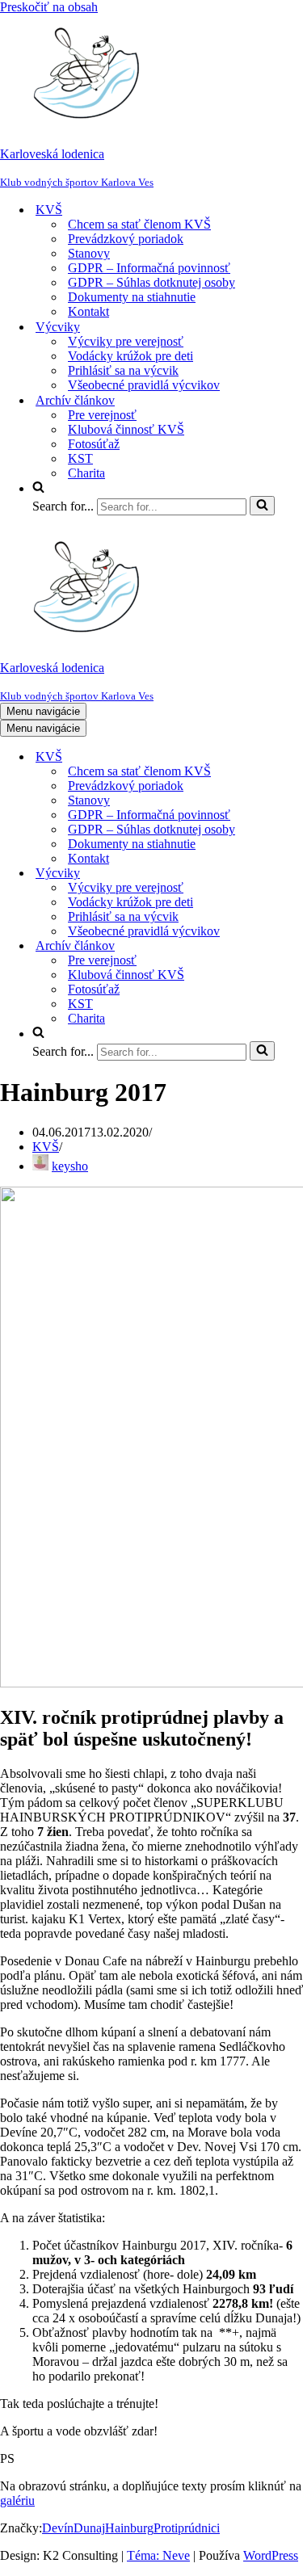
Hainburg (129, 2528)
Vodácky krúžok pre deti (130, 356)
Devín (58, 2528)
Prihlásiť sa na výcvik (123, 370)
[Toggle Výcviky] (283, 874)
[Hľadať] (262, 506)
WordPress (271, 2555)
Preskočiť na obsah (49, 7)
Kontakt (88, 311)
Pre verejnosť (102, 415)
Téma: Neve (158, 2555)
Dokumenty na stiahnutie (132, 297)
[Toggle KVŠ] (283, 757)
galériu (17, 2500)
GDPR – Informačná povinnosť (149, 268)
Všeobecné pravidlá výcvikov (144, 385)
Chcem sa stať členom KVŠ (139, 224)
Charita (86, 473)
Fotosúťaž (94, 444)
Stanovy (89, 253)
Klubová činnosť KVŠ (126, 429)
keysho (70, 1166)
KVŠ (46, 1147)
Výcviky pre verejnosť (126, 341)
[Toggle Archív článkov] (283, 946)
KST (80, 458)
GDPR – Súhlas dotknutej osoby (151, 282)
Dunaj (89, 2528)
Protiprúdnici (187, 2528)
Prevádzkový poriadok (126, 239)
